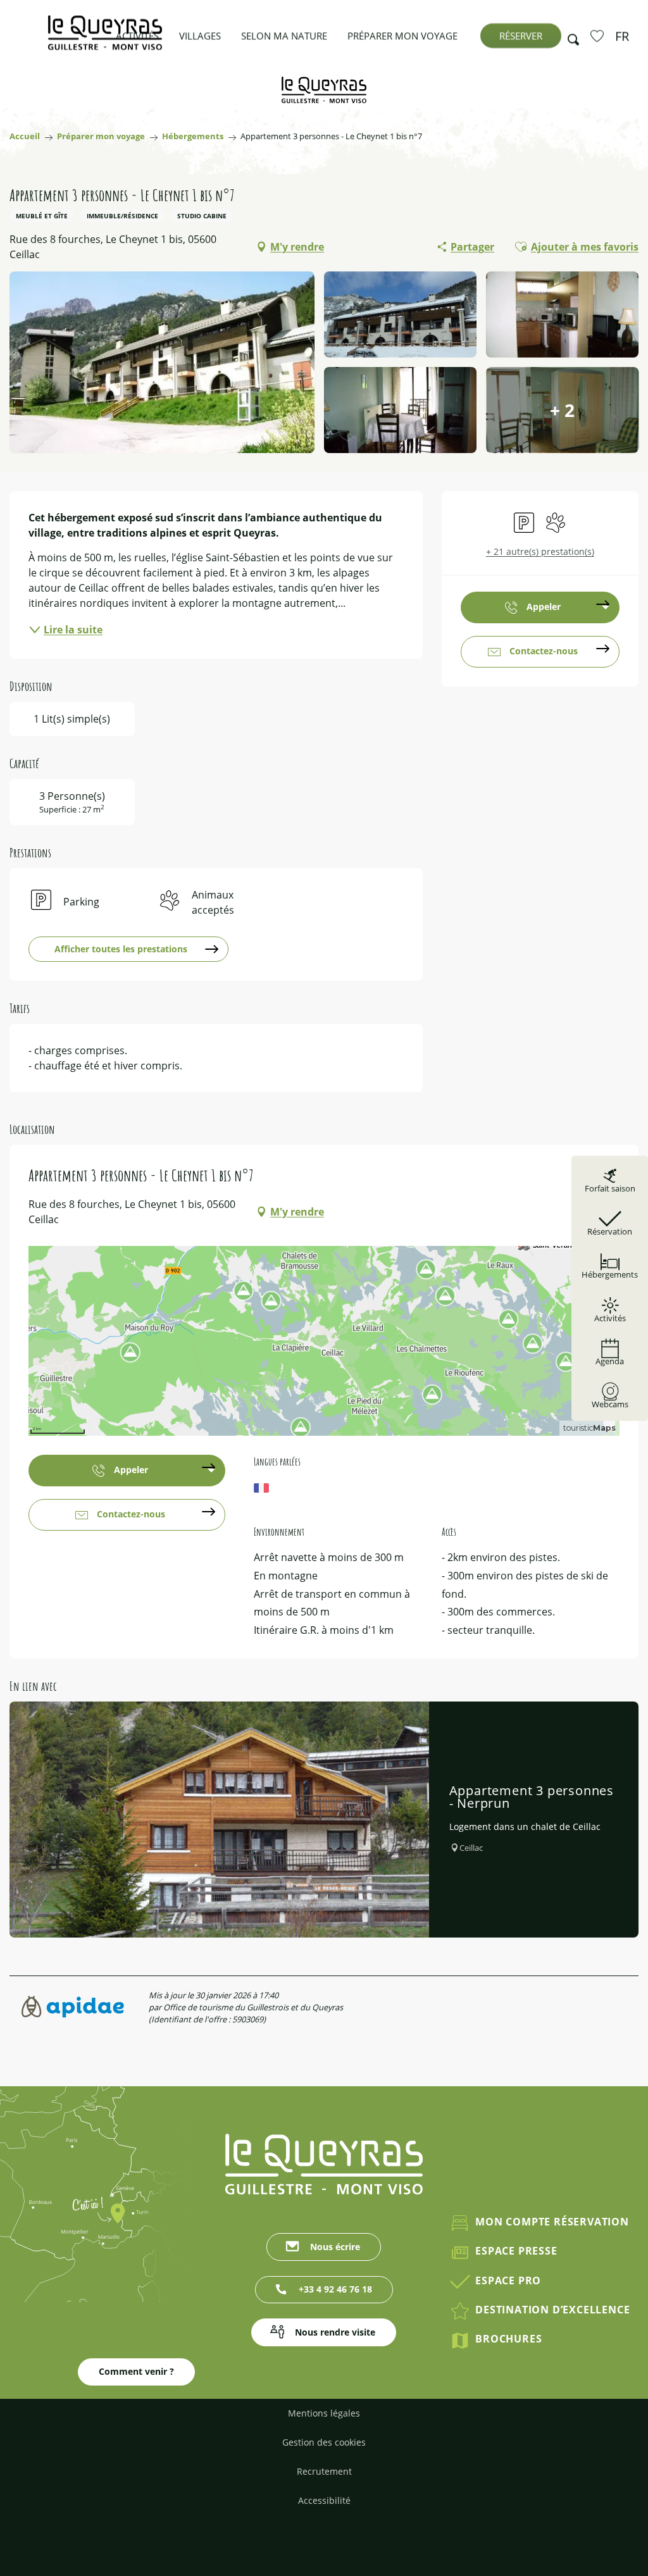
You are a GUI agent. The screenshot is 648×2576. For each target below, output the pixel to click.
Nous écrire (335, 2247)
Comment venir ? (136, 2371)
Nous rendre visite (335, 2332)
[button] (570, 36)
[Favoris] (599, 35)
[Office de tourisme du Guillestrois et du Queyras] (105, 39)
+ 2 (562, 410)
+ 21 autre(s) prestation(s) (540, 551)
